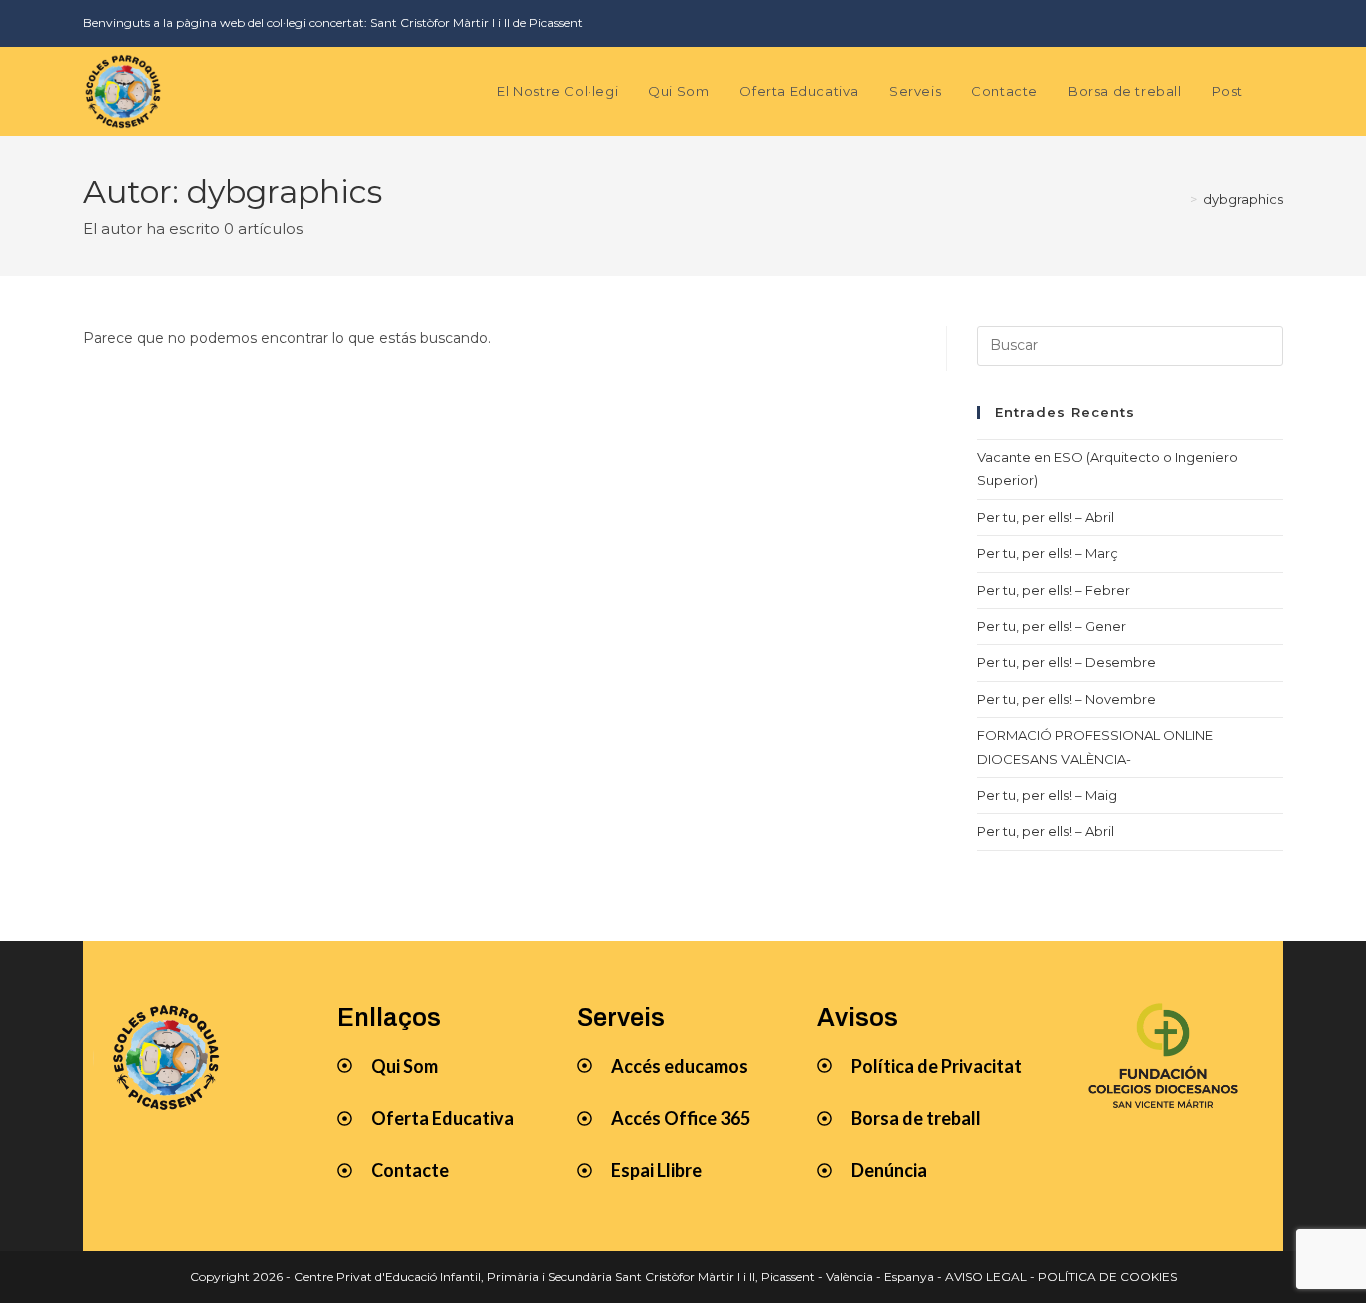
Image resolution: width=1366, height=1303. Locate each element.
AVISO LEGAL (986, 1276)
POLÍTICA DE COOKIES (1107, 1276)
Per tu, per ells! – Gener (1051, 626)
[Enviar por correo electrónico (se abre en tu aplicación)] (1271, 23)
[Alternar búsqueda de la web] (1278, 91)
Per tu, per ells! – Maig (1047, 795)
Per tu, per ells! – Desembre (1066, 662)
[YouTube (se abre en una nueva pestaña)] (1243, 23)
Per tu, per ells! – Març (1047, 553)
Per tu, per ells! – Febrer (1053, 590)
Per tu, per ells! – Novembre (1066, 699)
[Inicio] (1179, 199)
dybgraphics (1243, 199)
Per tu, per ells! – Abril (1045, 517)
